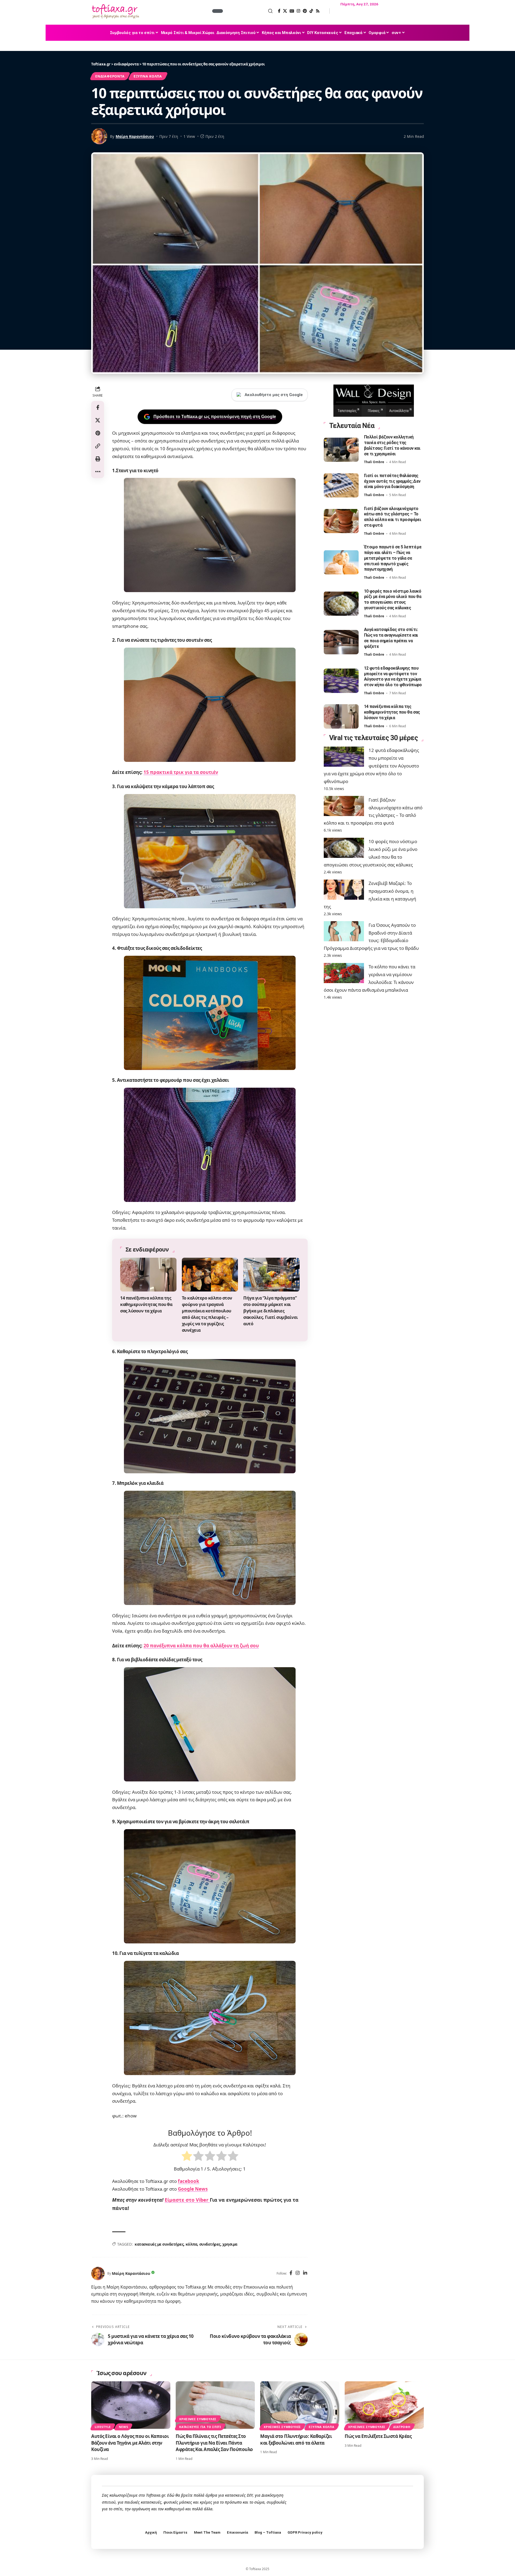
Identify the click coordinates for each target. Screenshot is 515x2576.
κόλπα (192, 2244)
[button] (248, 11)
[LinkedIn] (305, 2273)
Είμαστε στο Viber (187, 2200)
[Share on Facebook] (98, 407)
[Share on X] (98, 420)
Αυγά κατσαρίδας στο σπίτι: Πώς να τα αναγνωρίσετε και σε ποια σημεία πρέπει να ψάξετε (391, 638)
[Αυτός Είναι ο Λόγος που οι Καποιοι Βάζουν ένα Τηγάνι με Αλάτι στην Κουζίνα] (131, 2405)
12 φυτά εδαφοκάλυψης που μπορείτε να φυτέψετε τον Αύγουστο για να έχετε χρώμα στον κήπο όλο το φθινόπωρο (371, 766)
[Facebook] (279, 11)
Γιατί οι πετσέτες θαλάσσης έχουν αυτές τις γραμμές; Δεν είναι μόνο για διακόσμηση (392, 481)
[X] (285, 11)
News (124, 2427)
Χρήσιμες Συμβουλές (198, 2419)
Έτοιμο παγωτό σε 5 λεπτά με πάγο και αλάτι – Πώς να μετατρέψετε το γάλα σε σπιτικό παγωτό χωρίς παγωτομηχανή (393, 558)
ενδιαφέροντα (110, 76)
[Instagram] (298, 11)
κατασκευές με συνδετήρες (159, 2244)
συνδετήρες (210, 2244)
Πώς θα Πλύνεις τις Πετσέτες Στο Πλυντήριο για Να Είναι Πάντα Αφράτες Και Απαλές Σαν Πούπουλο (214, 2443)
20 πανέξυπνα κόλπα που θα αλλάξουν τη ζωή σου (201, 1646)
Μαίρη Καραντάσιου (135, 136)
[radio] (187, 2157)
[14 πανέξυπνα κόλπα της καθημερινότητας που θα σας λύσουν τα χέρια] (148, 1275)
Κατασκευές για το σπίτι (200, 2427)
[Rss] (318, 11)
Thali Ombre (374, 462)
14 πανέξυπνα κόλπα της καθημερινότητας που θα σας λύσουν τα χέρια (146, 1304)
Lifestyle (103, 2427)
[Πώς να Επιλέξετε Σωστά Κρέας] (384, 2405)
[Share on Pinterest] (98, 433)
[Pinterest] (305, 11)
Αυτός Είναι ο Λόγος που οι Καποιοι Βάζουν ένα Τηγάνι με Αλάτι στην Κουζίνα (130, 2443)
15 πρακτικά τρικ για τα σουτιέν (181, 772)
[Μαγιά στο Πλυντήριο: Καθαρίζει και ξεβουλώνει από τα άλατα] (300, 2405)
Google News (193, 2189)
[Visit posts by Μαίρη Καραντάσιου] (98, 2274)
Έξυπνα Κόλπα (148, 76)
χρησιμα (230, 2244)
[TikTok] (311, 11)
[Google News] (292, 11)
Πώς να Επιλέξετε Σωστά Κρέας (378, 2436)
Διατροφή (402, 2427)
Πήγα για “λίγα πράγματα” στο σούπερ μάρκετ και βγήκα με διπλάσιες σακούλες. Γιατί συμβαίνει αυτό (271, 1311)
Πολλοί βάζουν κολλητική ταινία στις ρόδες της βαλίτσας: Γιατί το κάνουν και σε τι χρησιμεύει (392, 445)
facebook (189, 2181)
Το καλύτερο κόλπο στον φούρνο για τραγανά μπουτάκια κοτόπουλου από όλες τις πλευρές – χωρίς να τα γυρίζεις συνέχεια (207, 1314)
